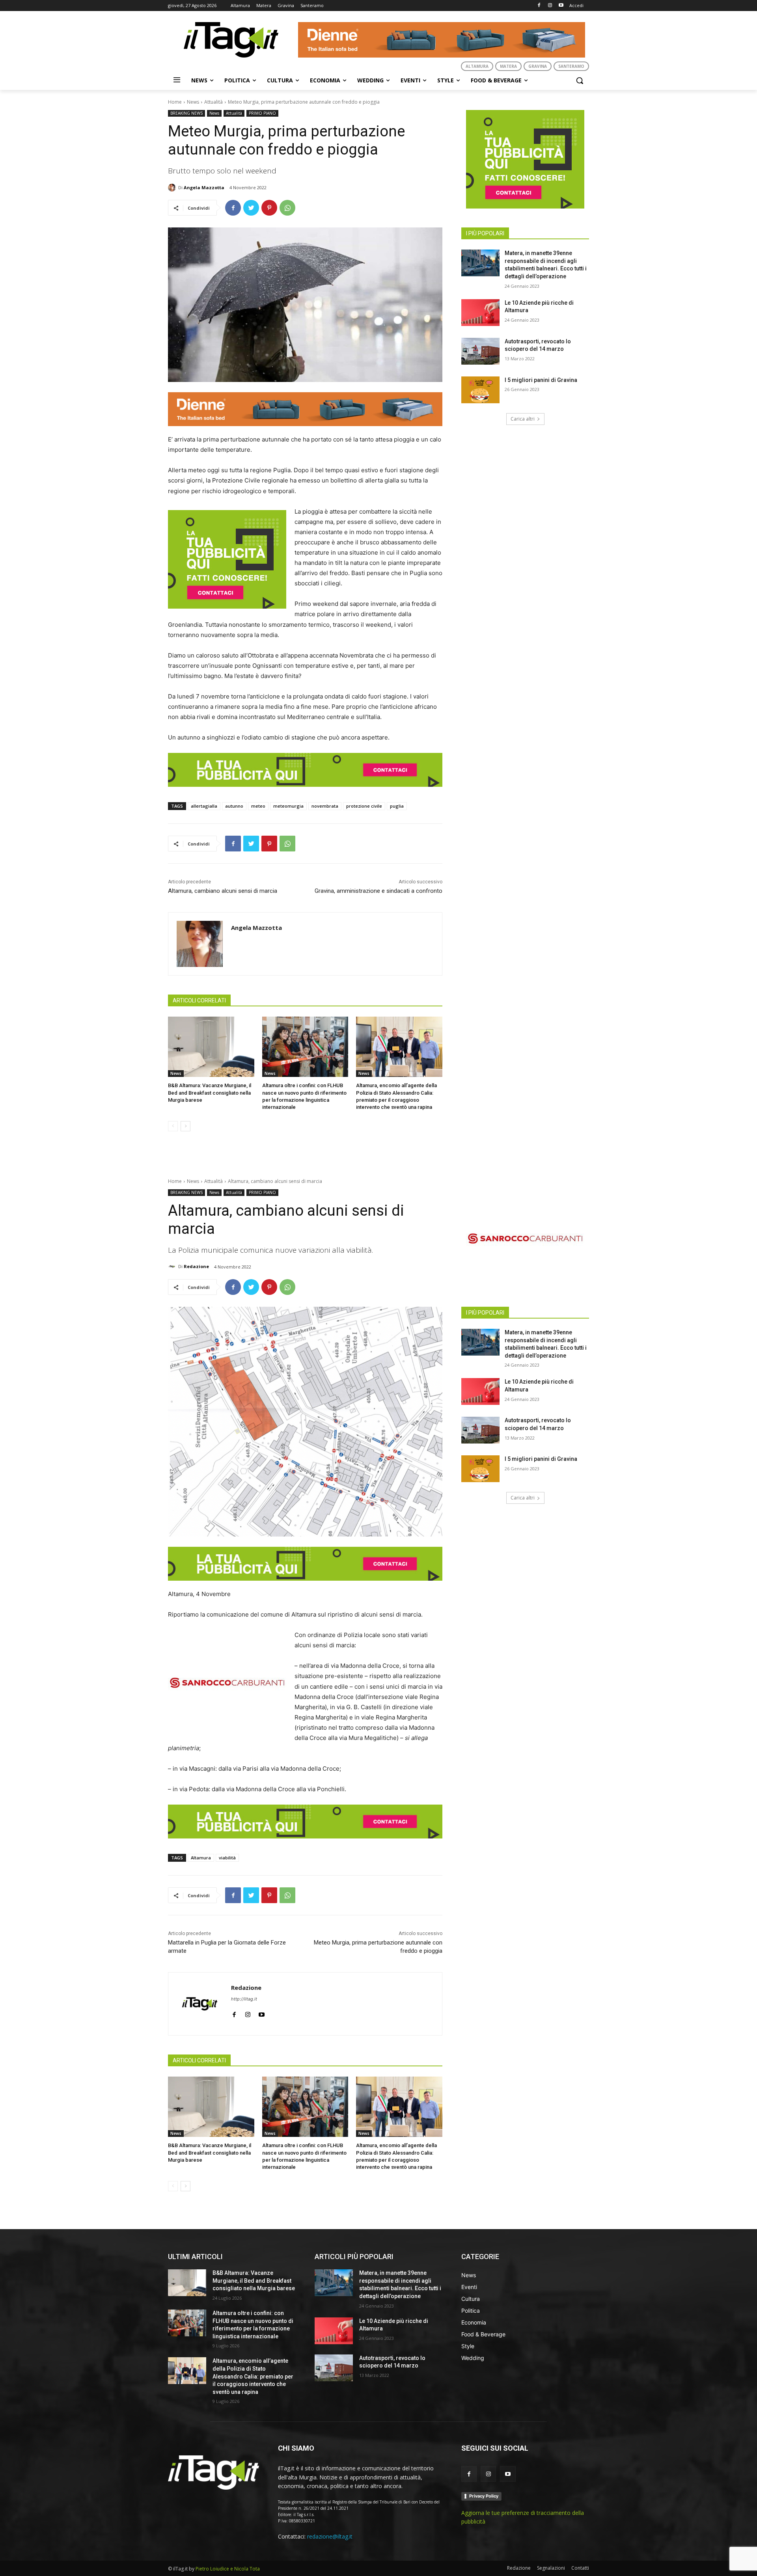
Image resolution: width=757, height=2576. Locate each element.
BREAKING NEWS (186, 113)
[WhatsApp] (287, 208)
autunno (234, 806)
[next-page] (186, 1126)
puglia (397, 806)
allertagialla (204, 806)
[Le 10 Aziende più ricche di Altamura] (480, 313)
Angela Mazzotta (204, 187)
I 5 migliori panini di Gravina (541, 380)
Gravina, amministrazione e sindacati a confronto (378, 891)
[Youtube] (561, 6)
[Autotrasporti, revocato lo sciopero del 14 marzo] (480, 351)
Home (175, 102)
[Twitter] (251, 208)
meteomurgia (288, 806)
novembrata (325, 806)
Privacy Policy (484, 2496)
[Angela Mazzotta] (173, 188)
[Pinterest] (269, 208)
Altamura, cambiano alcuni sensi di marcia (223, 891)
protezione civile (364, 806)
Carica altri (523, 419)
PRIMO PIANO (262, 113)
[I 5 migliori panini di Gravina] (480, 390)
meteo (258, 806)
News (193, 102)
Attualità (213, 102)
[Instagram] (550, 6)
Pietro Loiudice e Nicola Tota (228, 2569)
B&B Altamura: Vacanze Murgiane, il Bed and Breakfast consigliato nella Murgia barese (210, 1092)
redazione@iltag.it (330, 2536)
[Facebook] (539, 6)
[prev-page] (173, 1126)
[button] (580, 80)
